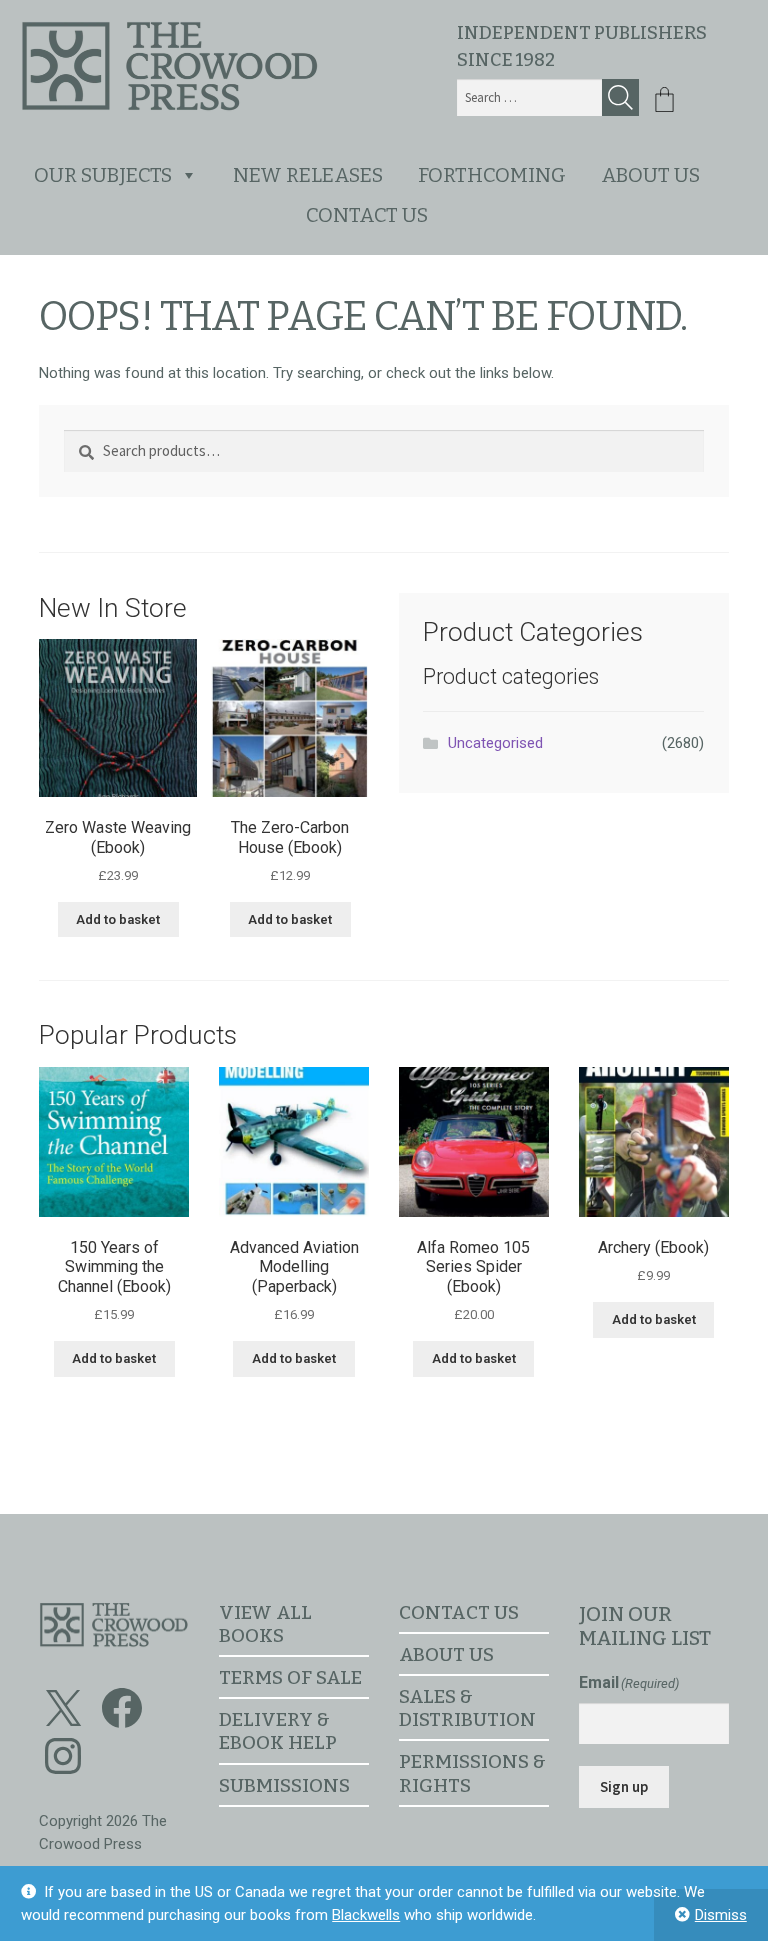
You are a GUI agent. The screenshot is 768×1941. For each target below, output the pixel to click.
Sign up (624, 1786)
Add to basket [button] (118, 919)
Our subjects (103, 175)
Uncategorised (495, 743)
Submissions (284, 1785)
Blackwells (366, 1915)
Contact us (367, 215)
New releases (308, 175)
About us (650, 175)
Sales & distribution (467, 1708)
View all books (265, 1624)
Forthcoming (492, 175)
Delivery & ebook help (278, 1731)
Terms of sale (290, 1677)
